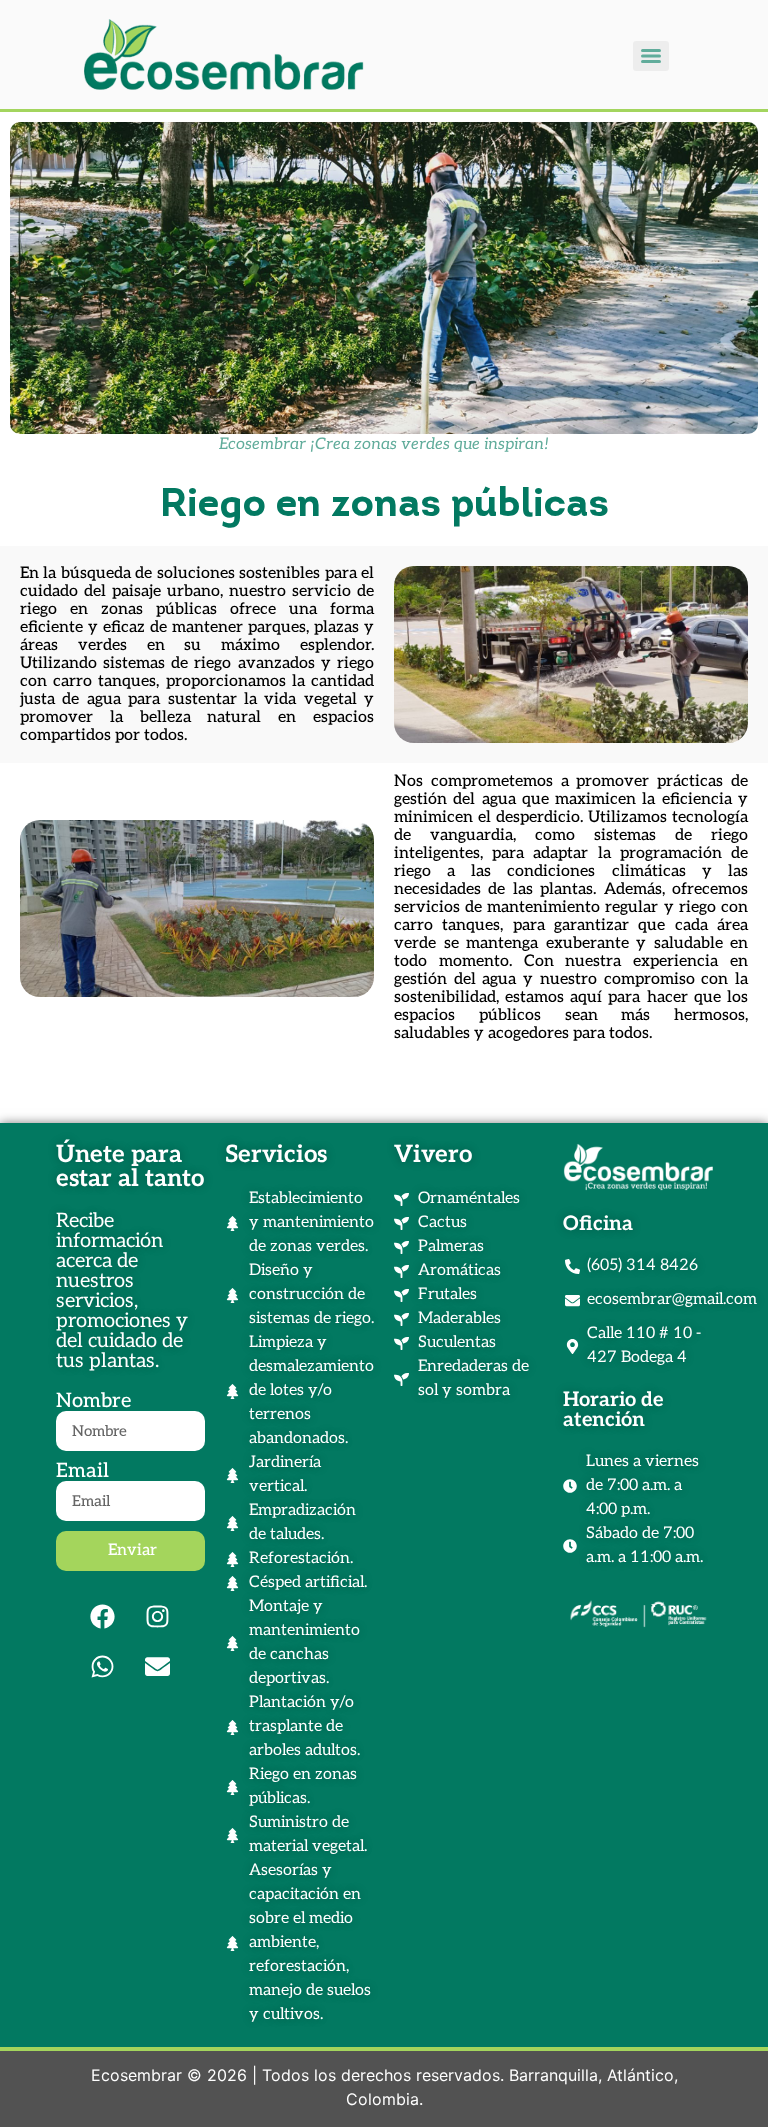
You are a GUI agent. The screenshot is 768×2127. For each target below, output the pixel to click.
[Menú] (651, 56)
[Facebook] (103, 1616)
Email (82, 1471)
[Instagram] (158, 1616)
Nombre (93, 1401)
